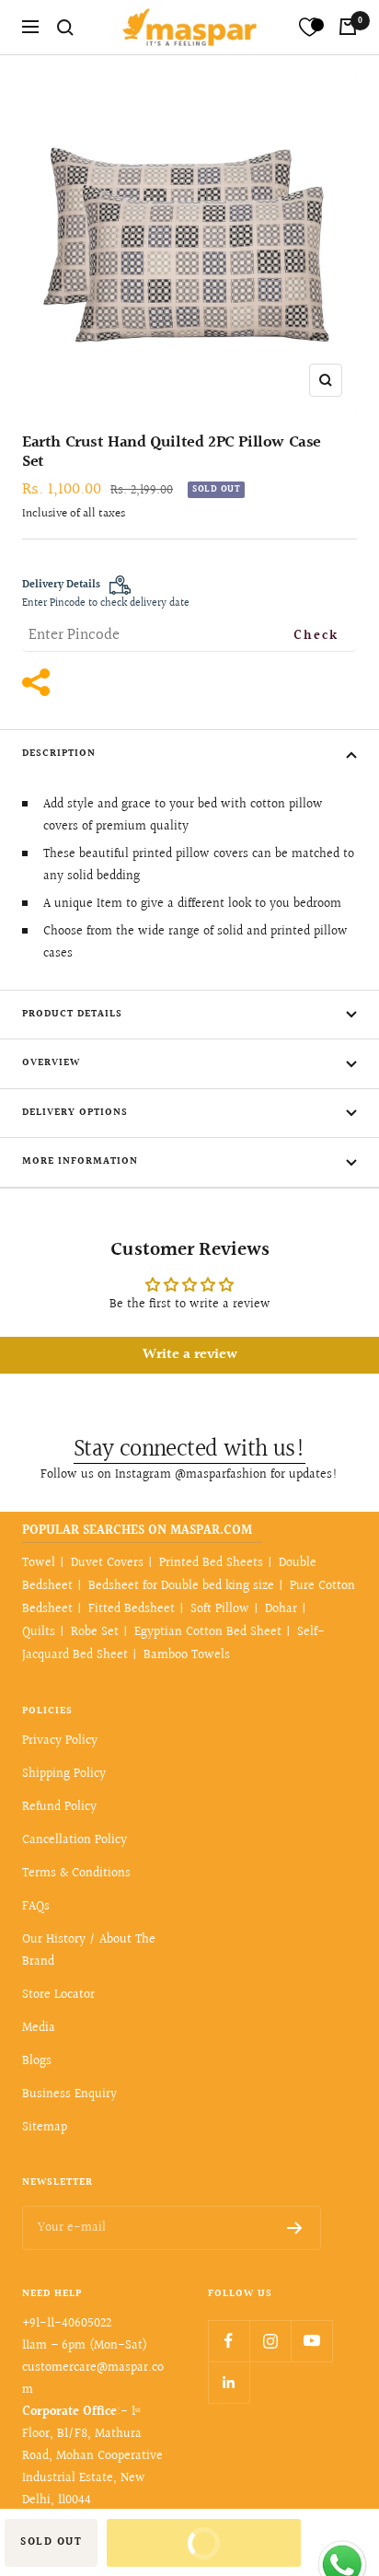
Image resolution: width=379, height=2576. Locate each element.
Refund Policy (59, 1807)
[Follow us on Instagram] (270, 2341)
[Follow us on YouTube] (311, 2341)
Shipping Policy (64, 1774)
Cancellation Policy (75, 1840)
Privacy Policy (60, 1741)
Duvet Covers (107, 1563)
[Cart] (348, 27)
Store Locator (58, 1995)
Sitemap (45, 2128)
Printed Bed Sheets (211, 1563)
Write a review (190, 1355)
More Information (80, 1161)
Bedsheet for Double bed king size (181, 1586)
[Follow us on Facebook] (229, 2341)
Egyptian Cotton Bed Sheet (208, 1632)
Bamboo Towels (187, 1655)
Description (59, 754)
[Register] (295, 2228)
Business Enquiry (69, 2094)
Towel (39, 1563)
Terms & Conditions (76, 1874)
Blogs (37, 2061)
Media (39, 2028)
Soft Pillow (220, 1609)
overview (51, 1063)
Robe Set (95, 1632)
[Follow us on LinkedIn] (229, 2382)
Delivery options (75, 1113)
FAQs (36, 1907)
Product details (72, 1014)
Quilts (39, 1632)
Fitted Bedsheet (132, 1609)
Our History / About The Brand (89, 1951)
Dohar (281, 1609)
